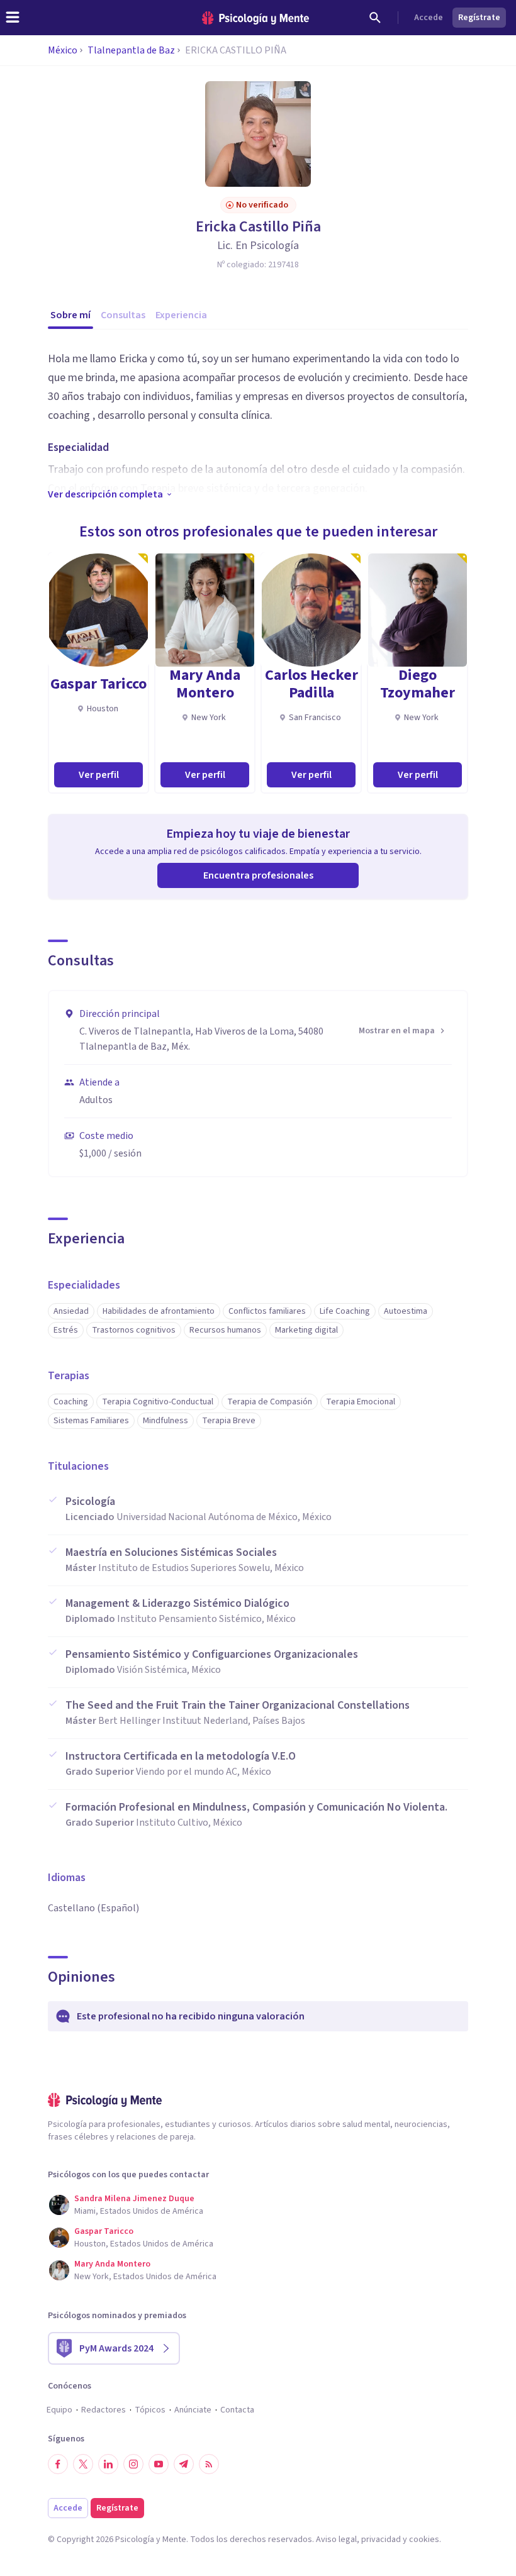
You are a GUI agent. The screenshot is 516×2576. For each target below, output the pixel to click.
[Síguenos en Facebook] (58, 2464)
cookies (424, 2540)
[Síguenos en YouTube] (159, 2464)
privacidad (381, 2540)
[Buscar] (375, 18)
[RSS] (209, 2464)
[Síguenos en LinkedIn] (108, 2464)
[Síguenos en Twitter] (83, 2464)
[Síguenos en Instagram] (133, 2464)
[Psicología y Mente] (255, 18)
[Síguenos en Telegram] (184, 2464)
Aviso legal (336, 2540)
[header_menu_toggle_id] (13, 18)
